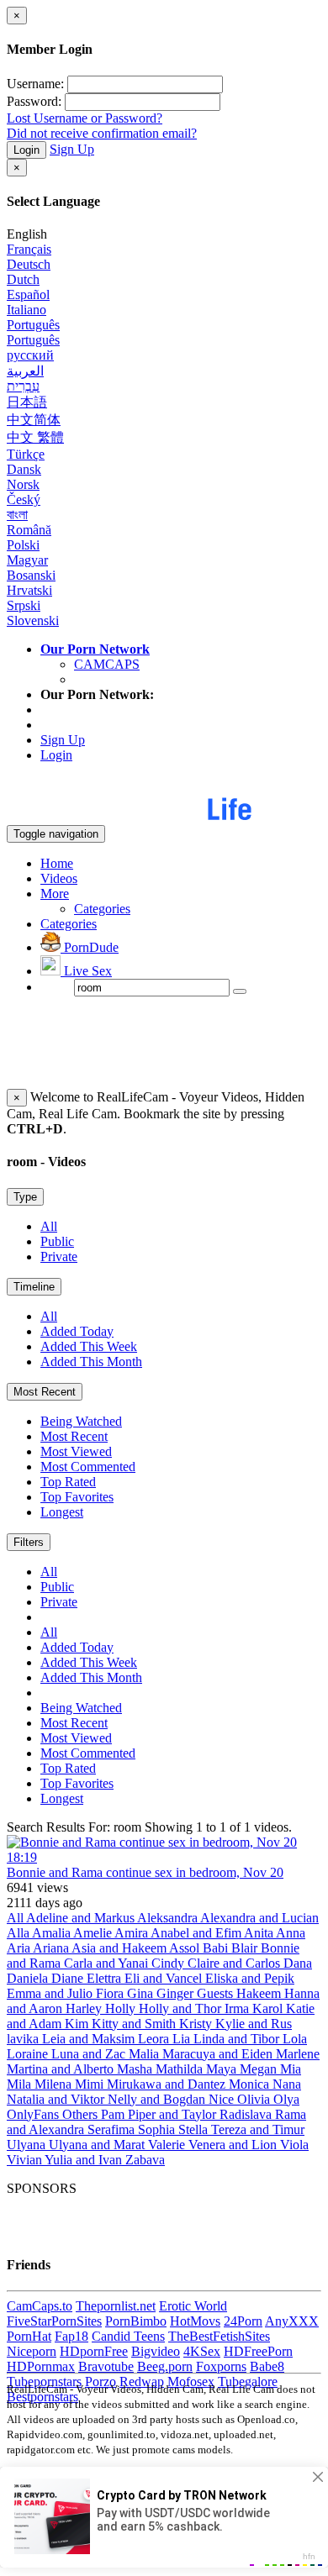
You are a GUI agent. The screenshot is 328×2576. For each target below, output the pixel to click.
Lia (183, 2039)
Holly (122, 2008)
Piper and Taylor (174, 2114)
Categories (102, 909)
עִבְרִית (23, 386)
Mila (21, 2084)
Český (24, 499)
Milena (55, 2084)
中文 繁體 (35, 437)
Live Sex (86, 971)
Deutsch (29, 264)
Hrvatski (29, 590)
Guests (217, 1993)
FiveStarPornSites (54, 2321)
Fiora (111, 1993)
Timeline (34, 1287)
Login (26, 150)
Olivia (255, 2099)
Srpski (24, 605)
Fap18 (71, 2336)
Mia (291, 2069)
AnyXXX (292, 2321)
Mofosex (191, 2381)
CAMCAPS (107, 664)
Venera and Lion (234, 2145)
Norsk (23, 484)
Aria (20, 1948)
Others (82, 2114)
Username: (35, 84)
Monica (251, 2084)
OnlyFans (34, 2114)
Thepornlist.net (116, 2306)
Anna (291, 1933)
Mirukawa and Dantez (168, 2084)
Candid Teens (128, 2336)
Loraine (29, 2054)
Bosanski (31, 575)
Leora (155, 2039)
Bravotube (106, 2366)
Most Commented (88, 1467)
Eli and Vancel (165, 1978)
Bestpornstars (42, 2397)
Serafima (113, 2129)
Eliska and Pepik (250, 1978)
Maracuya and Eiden (219, 2054)
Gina (142, 1993)
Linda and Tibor (238, 2039)
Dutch (23, 279)
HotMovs (195, 2321)
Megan (260, 2069)
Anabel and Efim (197, 1933)
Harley (85, 2008)
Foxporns (221, 2366)
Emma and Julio (51, 1993)
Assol (186, 1948)
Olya (286, 2099)
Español (28, 294)
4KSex (202, 2351)
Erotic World (193, 2306)
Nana (287, 2084)
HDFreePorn (258, 2351)
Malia (145, 2054)
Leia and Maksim (90, 2039)
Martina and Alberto (62, 2069)
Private (59, 1256)
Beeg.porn (165, 2366)
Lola (295, 2039)
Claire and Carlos (235, 1963)
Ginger (177, 1993)
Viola (294, 2145)
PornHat (29, 2336)
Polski (23, 545)
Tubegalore (248, 2381)
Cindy (169, 1963)
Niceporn (32, 2351)
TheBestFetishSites (219, 2336)
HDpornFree (94, 2351)
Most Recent (45, 1392)
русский (30, 355)
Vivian (26, 2160)
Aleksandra (169, 1918)
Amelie (94, 1933)
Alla (19, 1933)
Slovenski (33, 620)
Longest (62, 1512)
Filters (29, 1542)
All (49, 1226)
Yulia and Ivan (85, 2160)
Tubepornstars (44, 2381)
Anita (260, 1933)
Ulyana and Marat (98, 2145)
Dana (298, 1963)
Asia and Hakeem (120, 1948)
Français (29, 249)
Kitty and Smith (135, 2024)
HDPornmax (41, 2366)
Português (33, 325)
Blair (246, 1948)
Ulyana (28, 2145)
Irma (238, 2008)
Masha (136, 2069)
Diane (69, 1978)
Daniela (29, 1978)
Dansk (24, 469)
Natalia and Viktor (57, 2099)
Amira (132, 1933)
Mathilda (181, 2069)
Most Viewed (76, 1451)
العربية (25, 371)
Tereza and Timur (258, 2129)
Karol (269, 2008)
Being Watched (81, 1421)
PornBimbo (136, 2321)
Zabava (145, 2160)
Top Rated (68, 1482)
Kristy (197, 2024)
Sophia (158, 2129)
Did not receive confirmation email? (102, 133)
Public (57, 1241)
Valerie (168, 2145)
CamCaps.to (40, 2306)
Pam (114, 2114)
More (55, 894)
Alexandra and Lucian (259, 1918)
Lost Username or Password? (85, 118)
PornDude (90, 947)
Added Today (77, 1331)
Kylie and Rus (254, 2024)
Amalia (53, 1933)
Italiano (26, 310)
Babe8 (267, 2366)
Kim (78, 2024)
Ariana (52, 1948)
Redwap (142, 2381)
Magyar (27, 560)
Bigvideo (156, 2351)
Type (25, 1197)
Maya (223, 2069)
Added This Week (89, 1346)
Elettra (106, 1978)
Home (57, 863)
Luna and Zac (90, 2054)
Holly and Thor (182, 2008)
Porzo (101, 2381)
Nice (223, 2099)
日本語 (27, 402)
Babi (217, 1948)
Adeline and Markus (82, 1918)
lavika (24, 2039)
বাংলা (17, 515)
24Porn (243, 2321)
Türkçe (26, 454)
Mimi (91, 2084)
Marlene (298, 2054)
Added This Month (91, 1362)
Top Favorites (77, 1497)
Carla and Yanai (108, 1963)
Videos (59, 878)
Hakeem (260, 1993)
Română (29, 530)
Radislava (247, 2114)
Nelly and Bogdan (158, 2099)
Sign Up (72, 149)
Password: (34, 101)
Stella (195, 2129)
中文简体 (34, 420)
